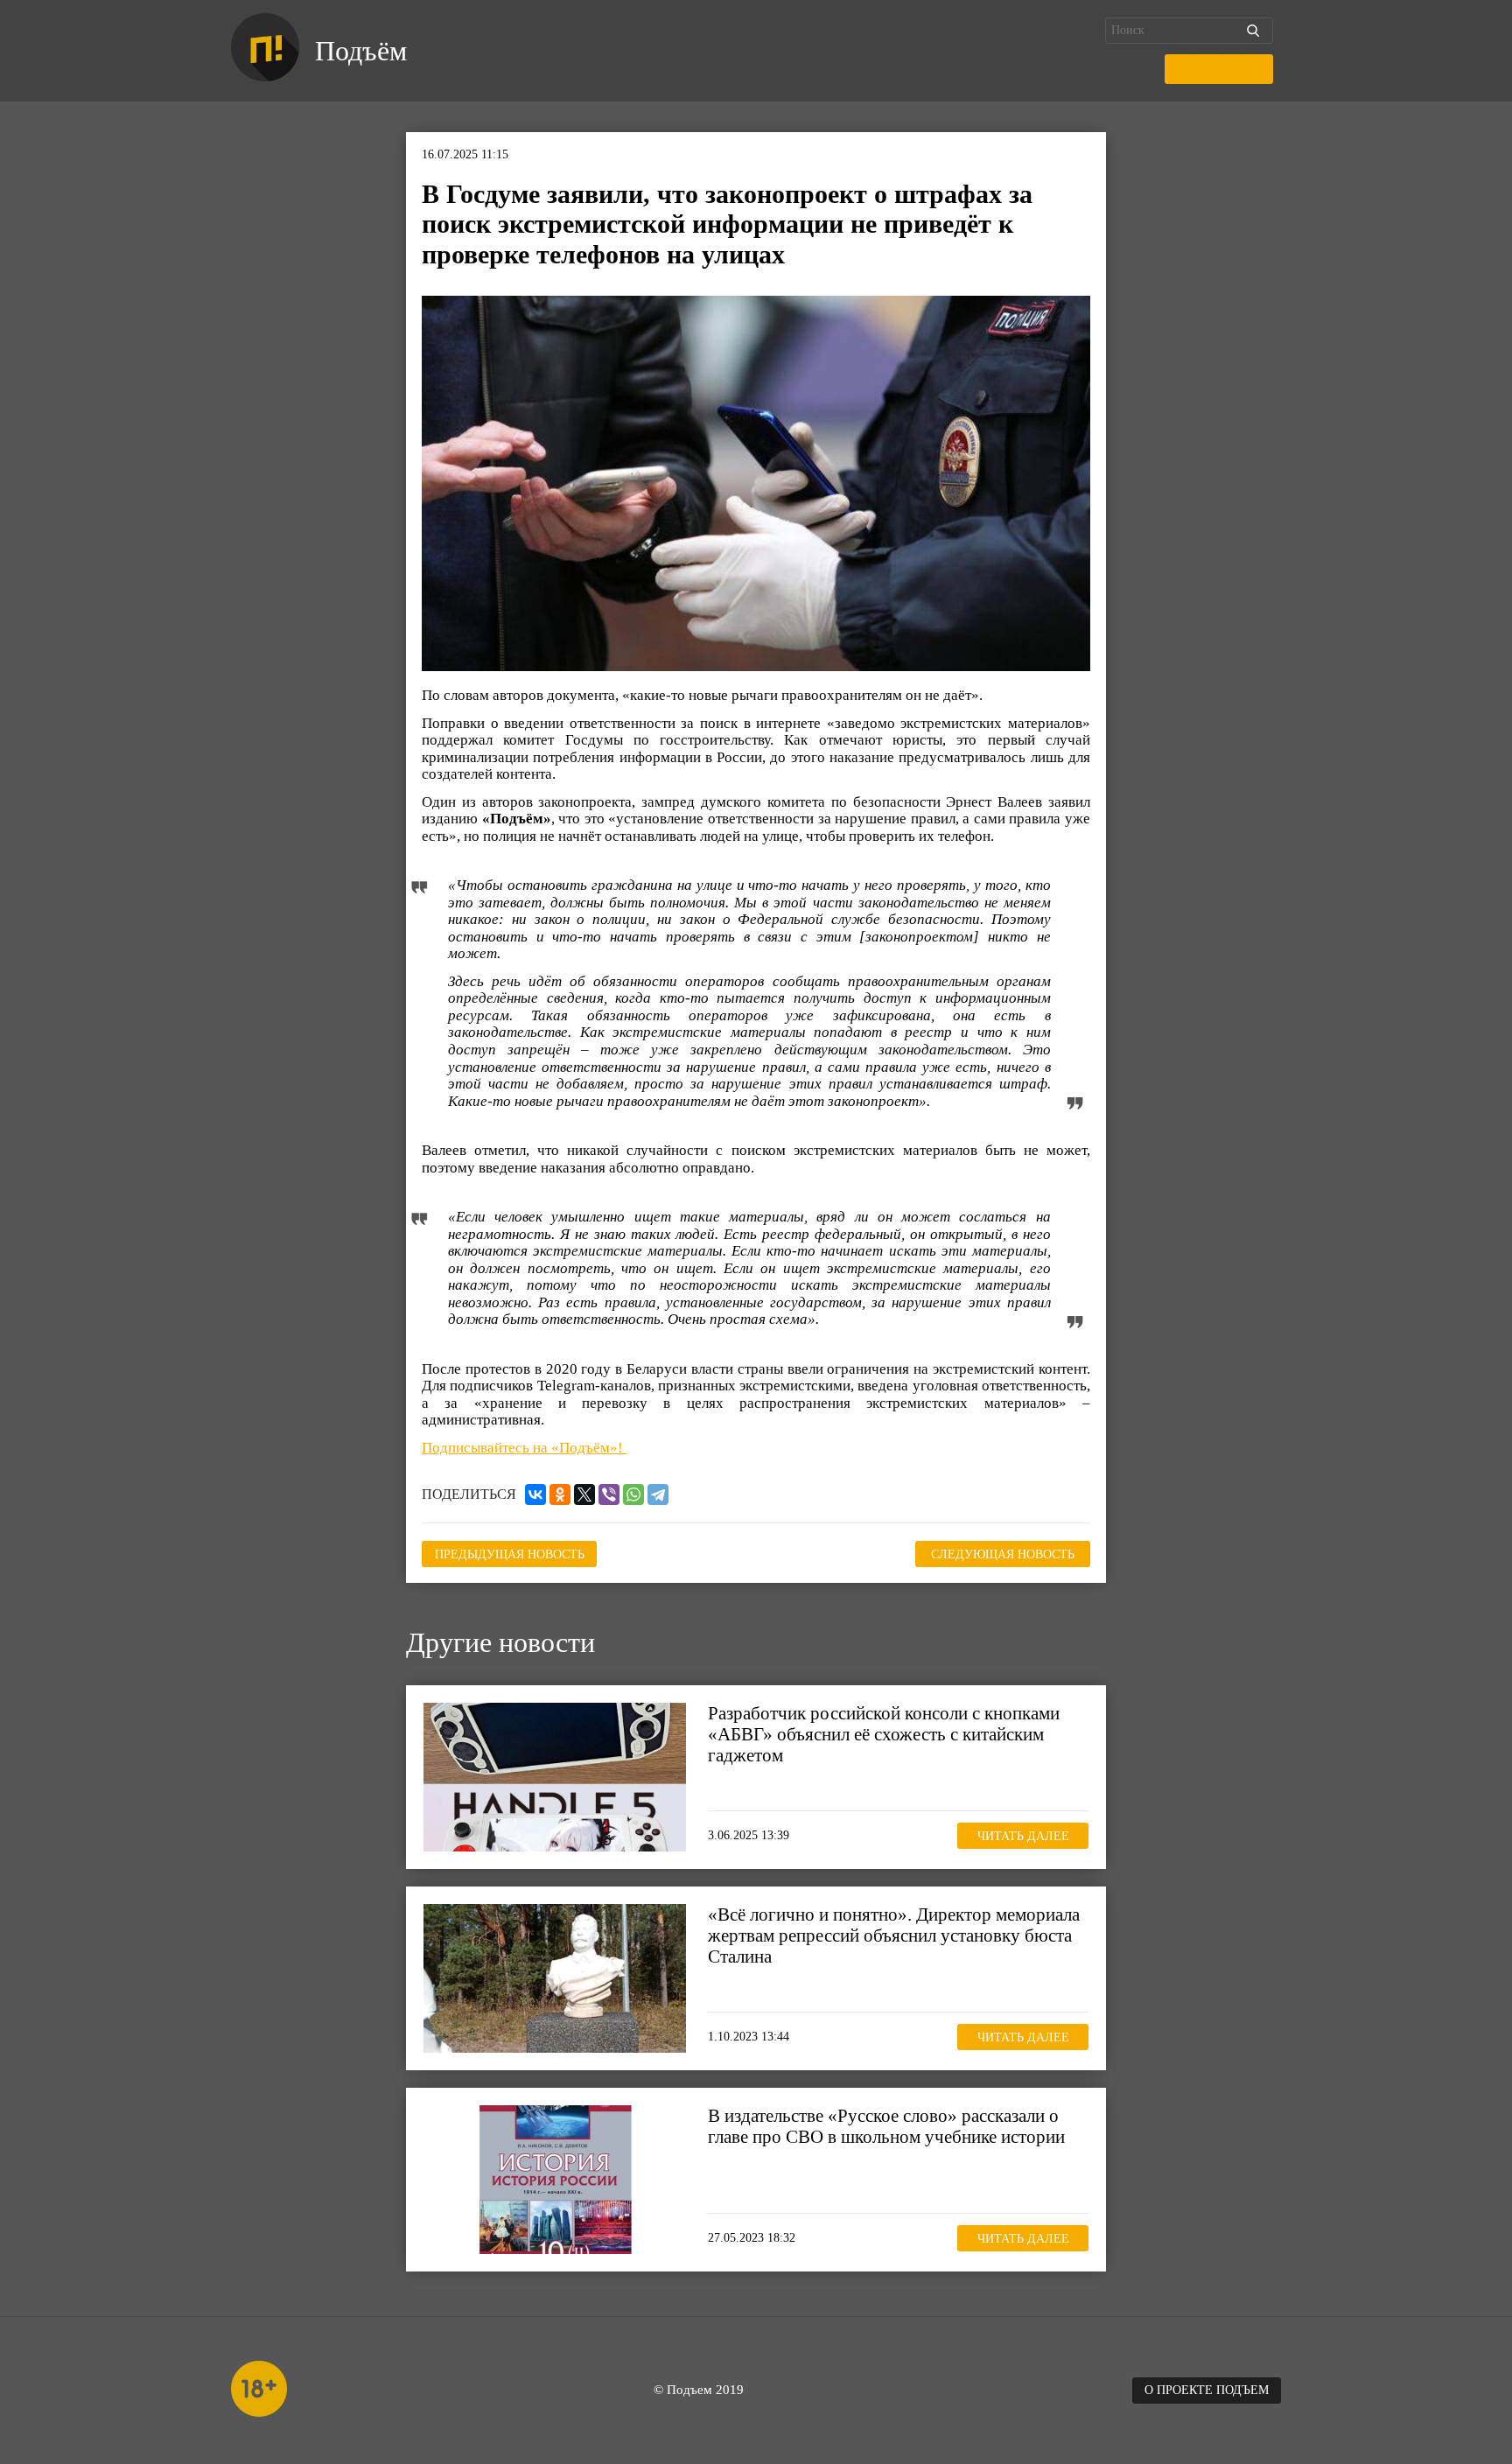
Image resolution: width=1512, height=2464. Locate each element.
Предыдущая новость (510, 1554)
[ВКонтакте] (535, 1494)
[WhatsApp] (633, 1494)
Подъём (361, 51)
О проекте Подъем (1207, 2390)
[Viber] (609, 1494)
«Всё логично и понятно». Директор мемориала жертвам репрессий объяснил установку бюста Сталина (894, 1935)
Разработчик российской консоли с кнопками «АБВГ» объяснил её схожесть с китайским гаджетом (884, 1734)
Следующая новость (1003, 1554)
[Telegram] (658, 1494)
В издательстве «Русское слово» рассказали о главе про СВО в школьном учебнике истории (886, 2126)
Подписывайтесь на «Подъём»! (524, 1448)
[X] (584, 1494)
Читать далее (1023, 1836)
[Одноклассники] (560, 1494)
